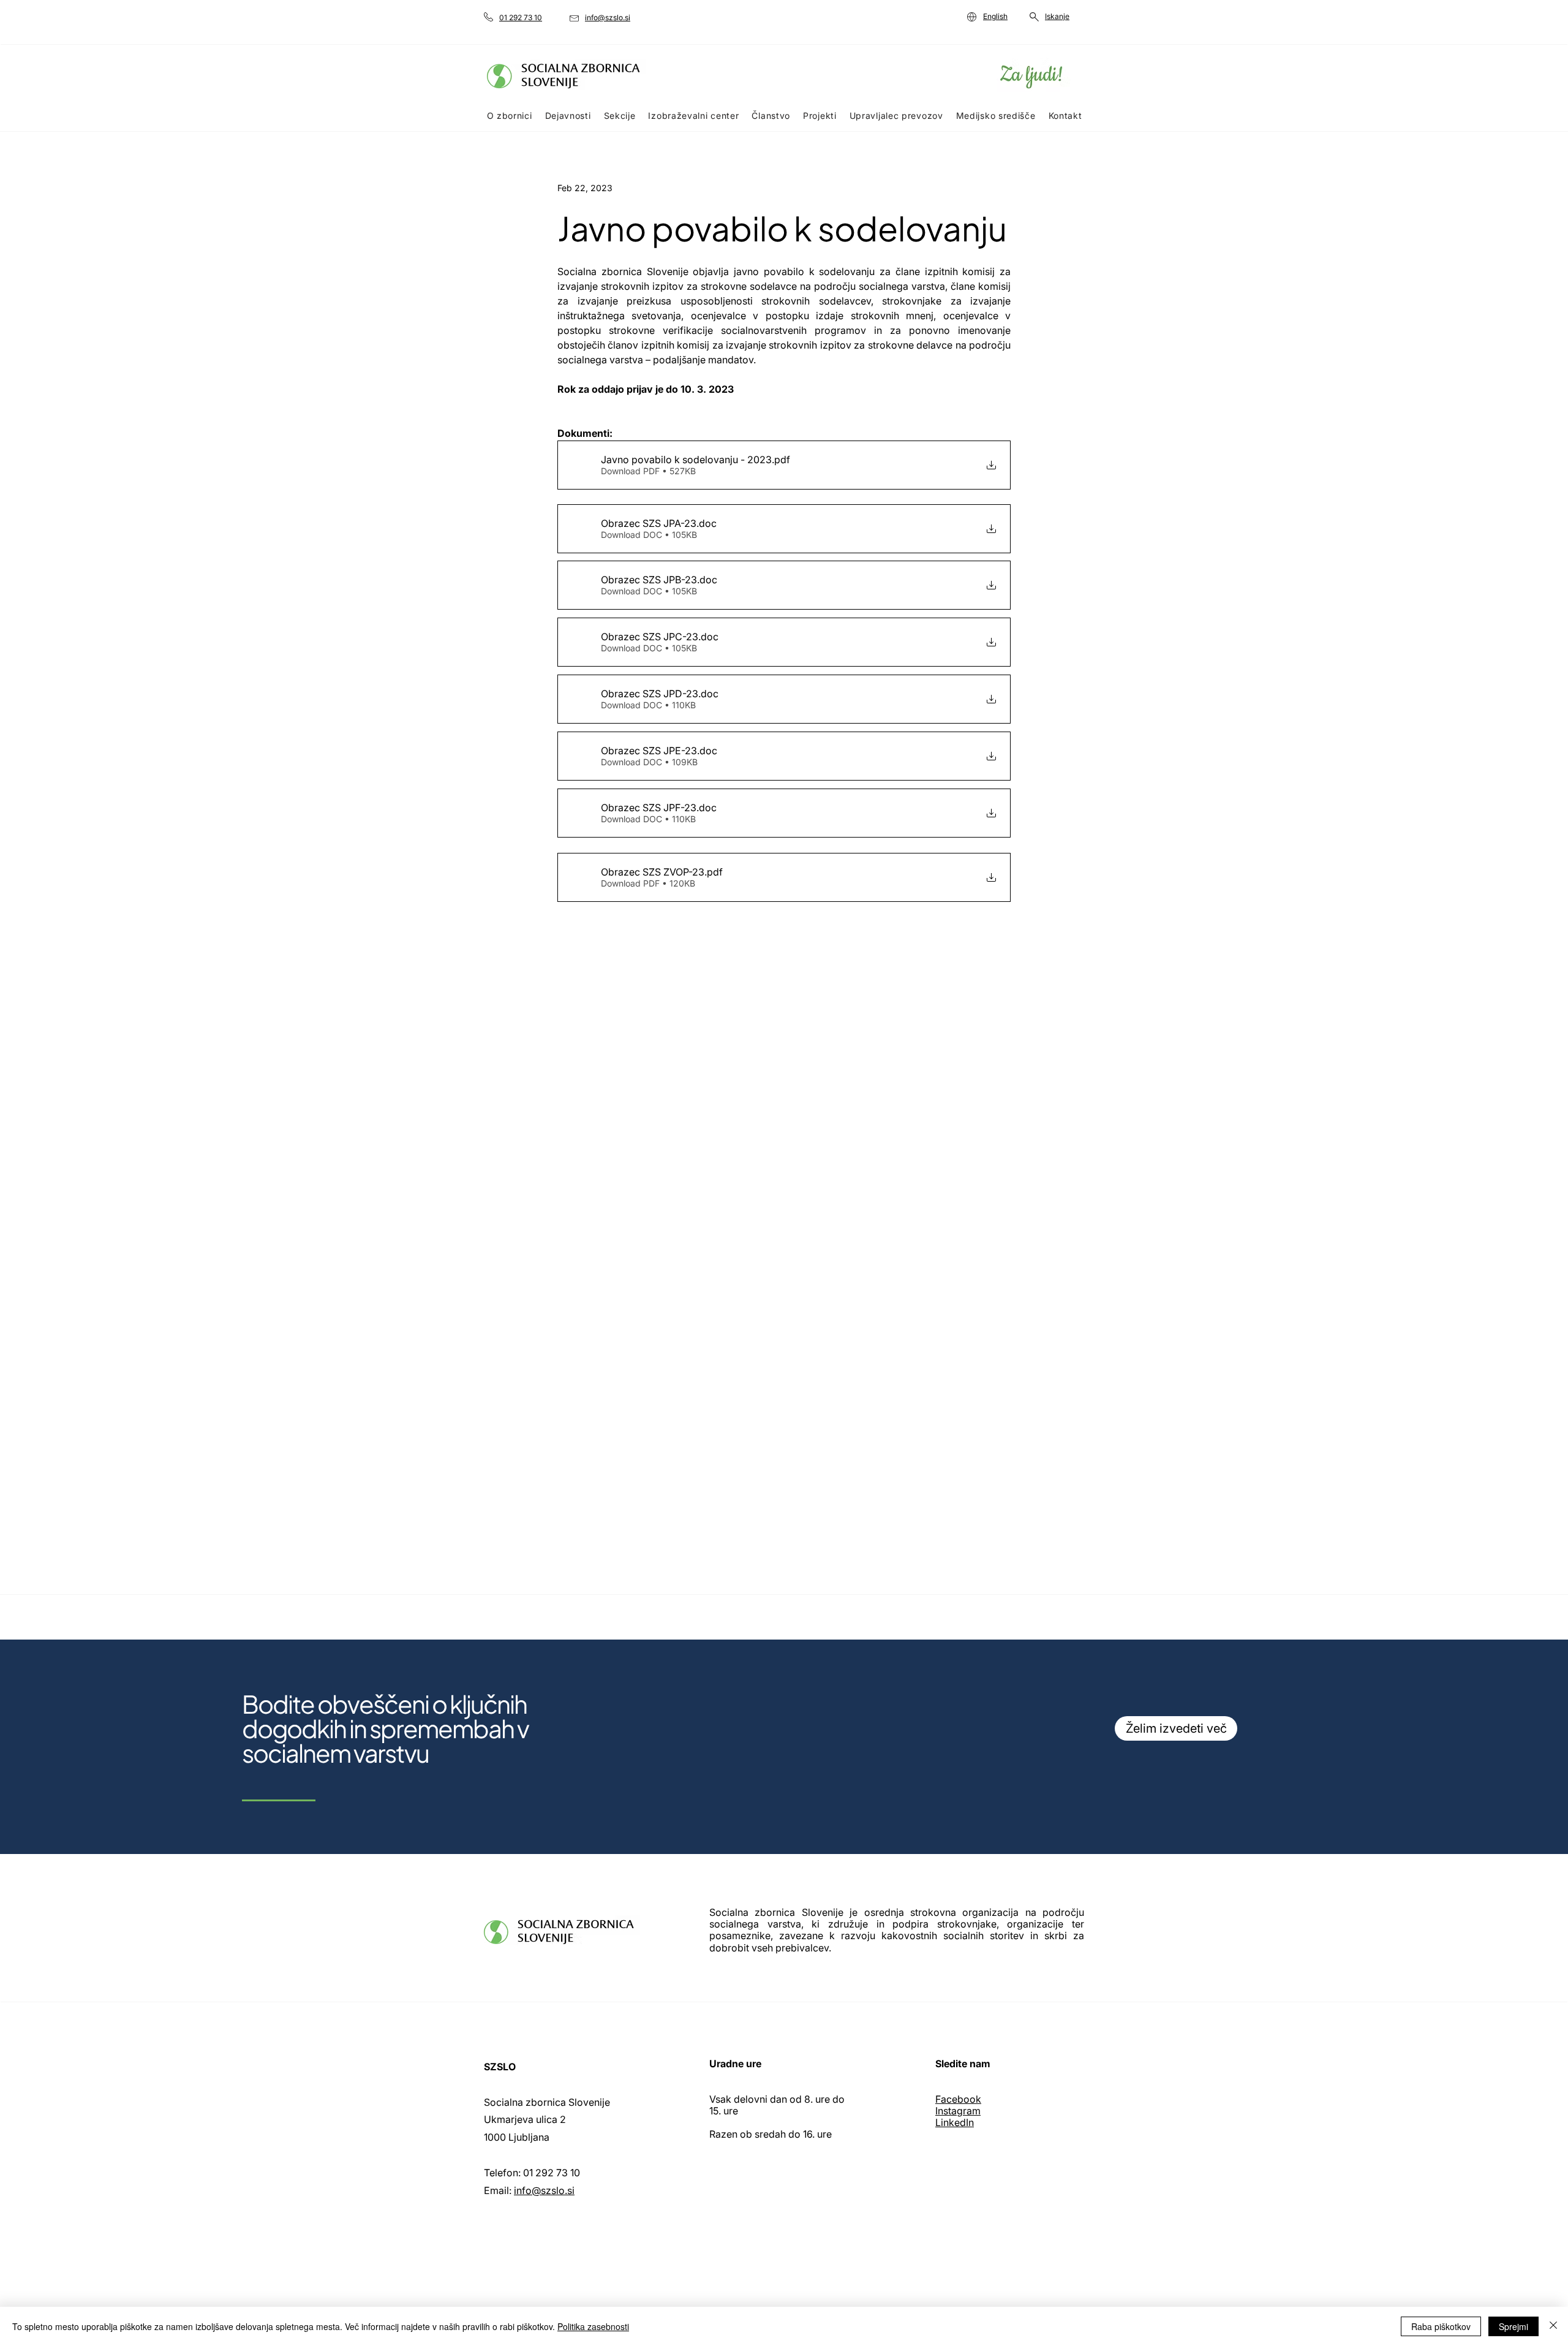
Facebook (958, 2099)
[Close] (1553, 2326)
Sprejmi (1513, 2326)
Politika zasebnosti (593, 2326)
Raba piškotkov (1441, 2326)
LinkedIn (955, 2122)
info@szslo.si (544, 2190)
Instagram (958, 2111)
